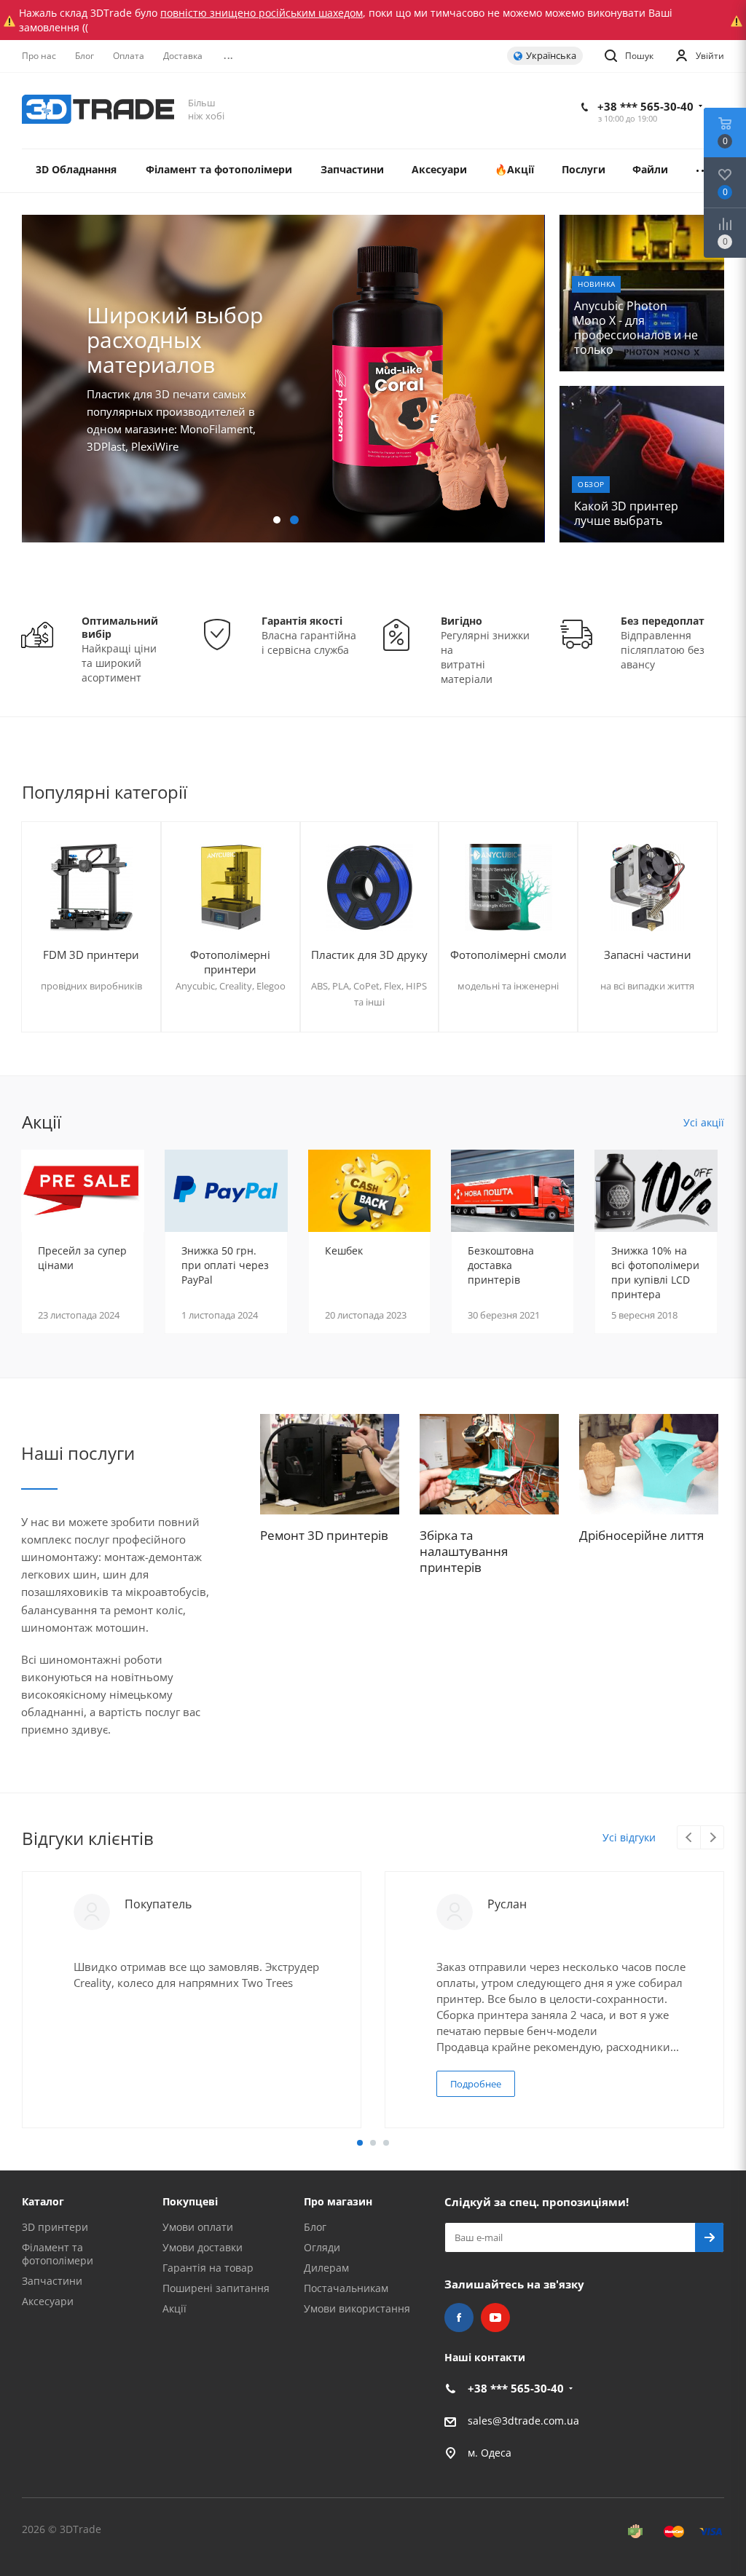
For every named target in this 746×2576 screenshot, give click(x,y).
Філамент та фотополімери (58, 2254)
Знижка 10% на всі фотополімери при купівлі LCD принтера (655, 1272)
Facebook (459, 2318)
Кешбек (344, 1251)
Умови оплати (198, 2227)
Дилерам (326, 2268)
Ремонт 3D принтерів (324, 1535)
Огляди (322, 2247)
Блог (315, 2227)
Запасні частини (648, 955)
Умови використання (357, 2308)
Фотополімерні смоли (509, 955)
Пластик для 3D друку (369, 955)
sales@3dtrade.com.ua (523, 2421)
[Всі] (703, 171)
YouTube (495, 2318)
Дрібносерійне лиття (641, 1535)
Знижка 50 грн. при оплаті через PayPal (225, 1265)
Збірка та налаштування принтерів (464, 1551)
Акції (174, 2308)
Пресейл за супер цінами (82, 1258)
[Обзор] (642, 464)
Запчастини (52, 2281)
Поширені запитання (216, 2288)
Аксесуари (48, 2301)
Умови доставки (203, 2247)
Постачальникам (346, 2288)
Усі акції (704, 1122)
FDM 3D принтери (91, 955)
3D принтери (55, 2227)
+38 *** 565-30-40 (645, 106)
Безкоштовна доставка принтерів (501, 1265)
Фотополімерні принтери (230, 962)
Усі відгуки (629, 1837)
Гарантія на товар (208, 2268)
